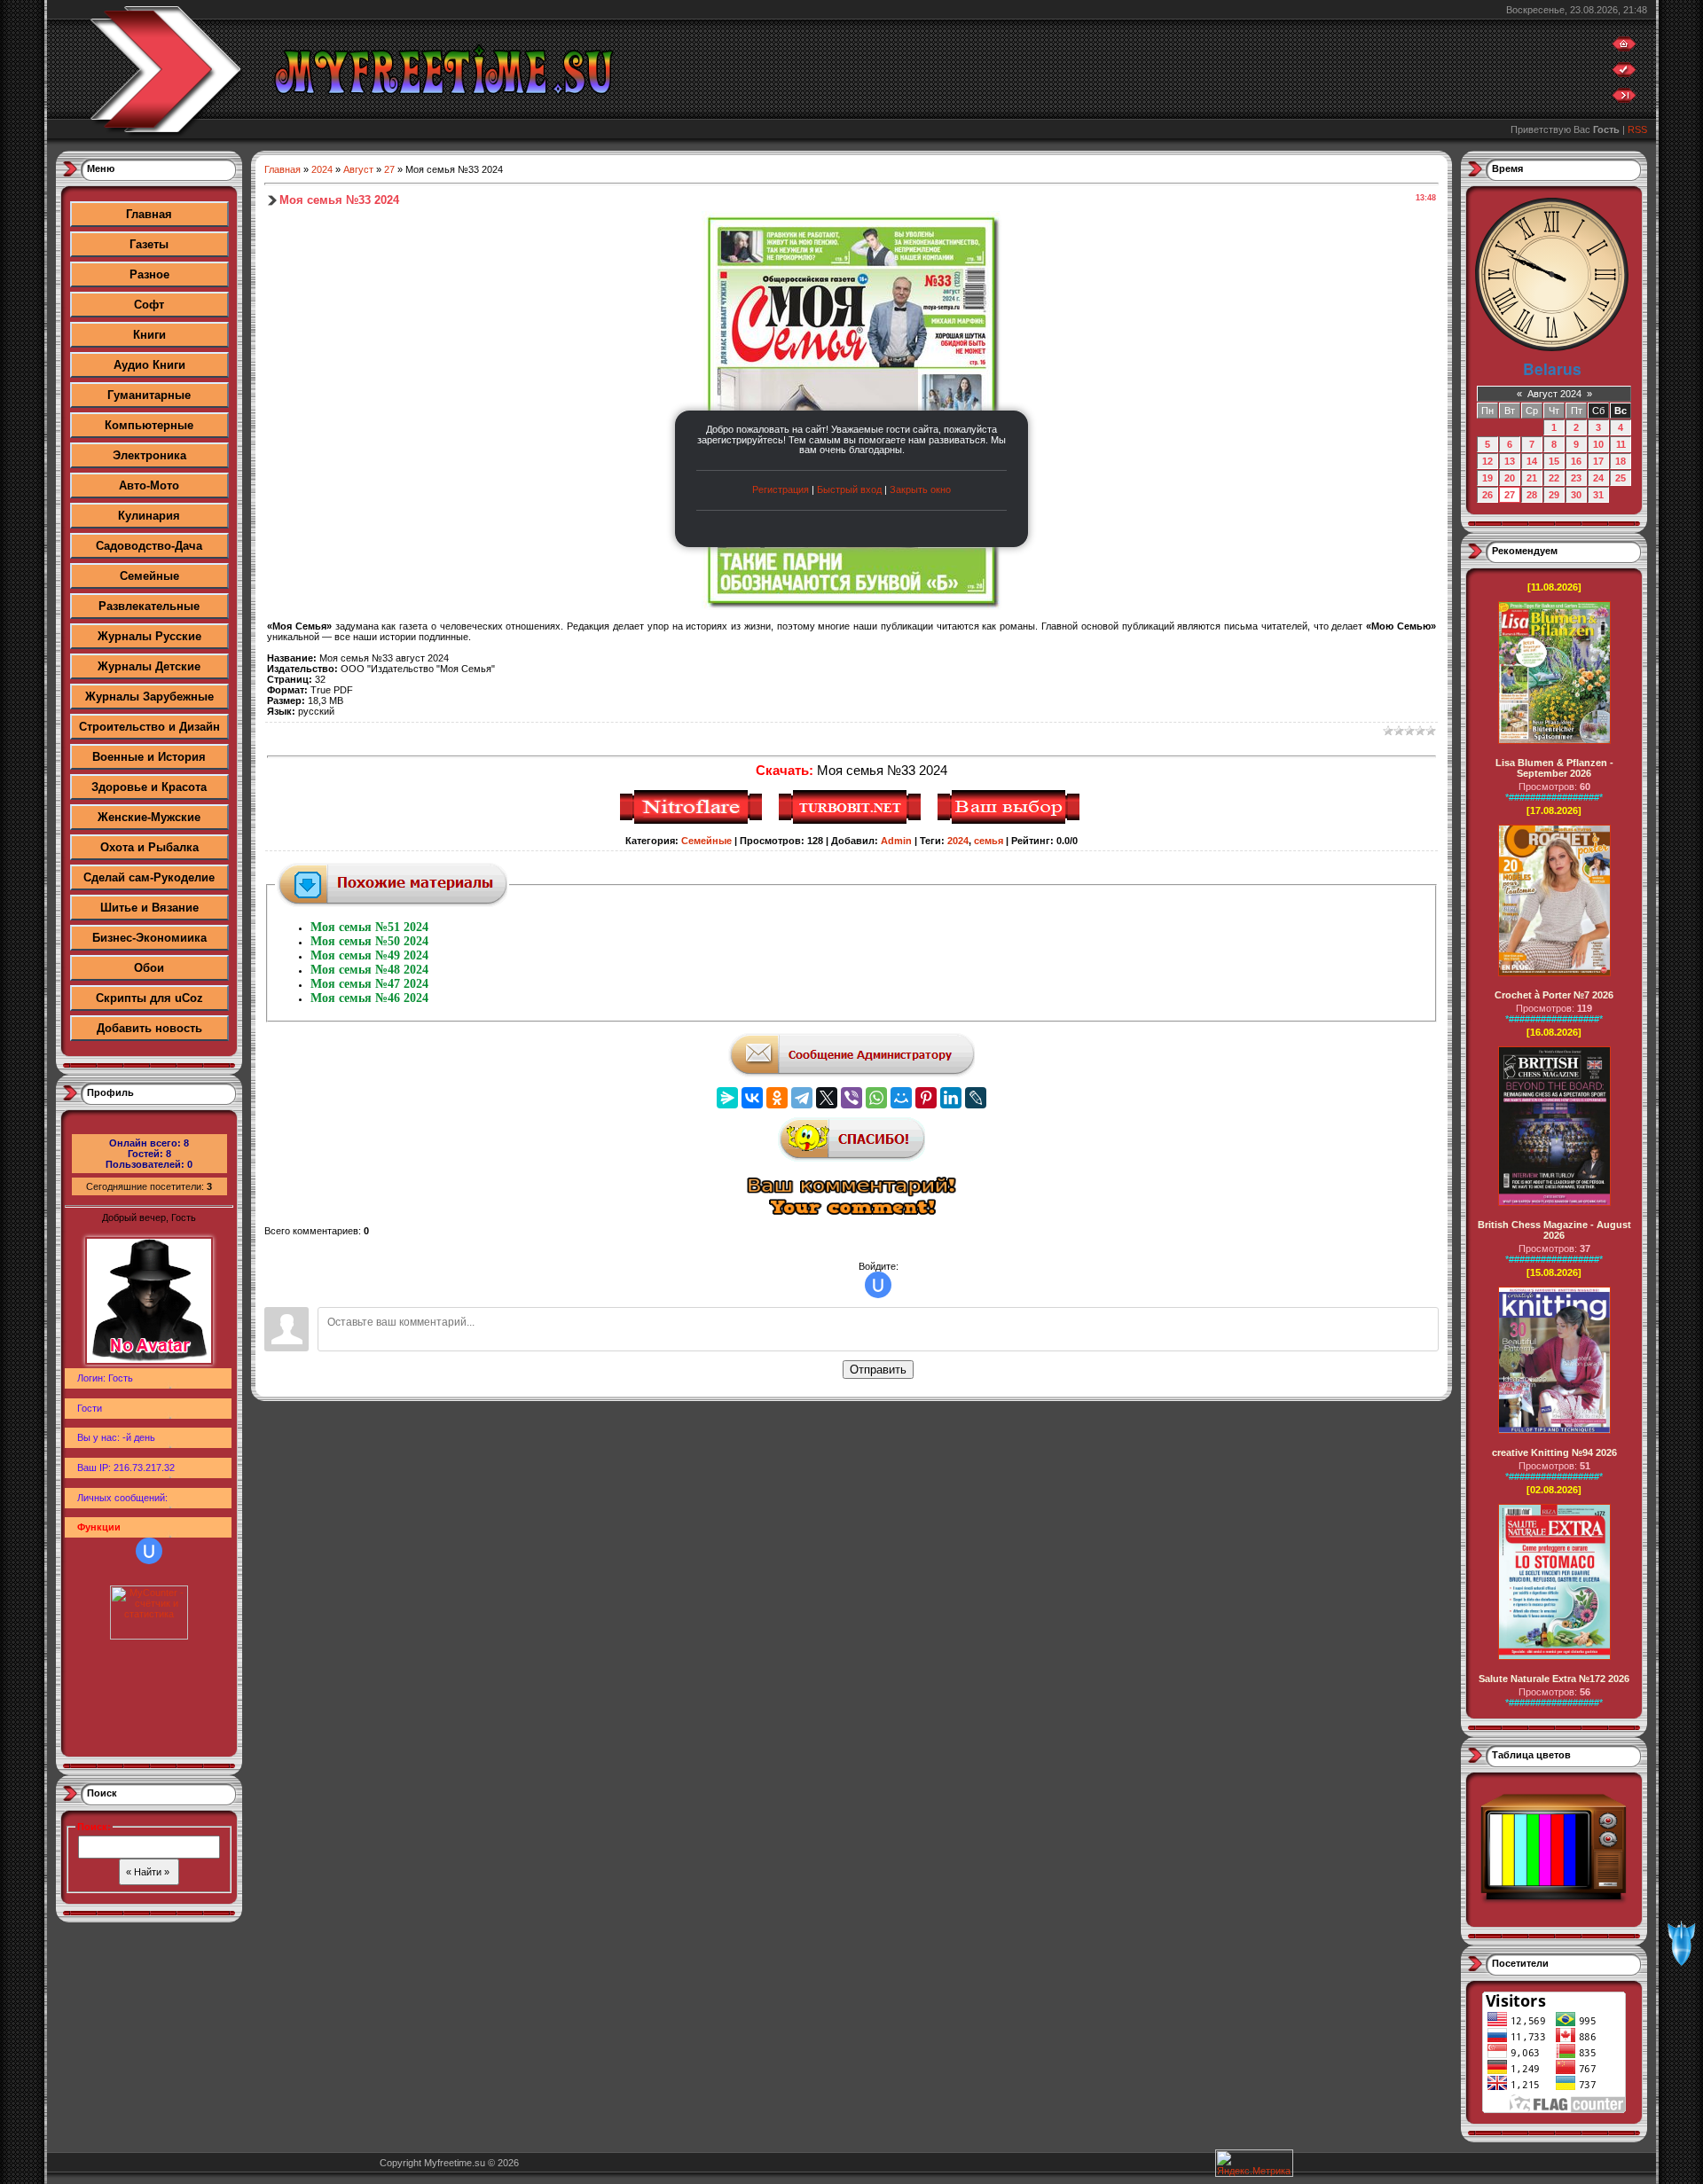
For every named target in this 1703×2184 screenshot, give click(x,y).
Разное (149, 274)
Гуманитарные (149, 395)
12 (1487, 461)
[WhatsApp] (876, 1098)
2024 (322, 169)
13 (1510, 461)
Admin (896, 841)
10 (1598, 444)
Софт (149, 305)
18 (1621, 461)
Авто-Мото (149, 485)
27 (389, 169)
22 (1554, 478)
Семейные (149, 576)
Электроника (149, 455)
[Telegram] (802, 1098)
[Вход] (1624, 99)
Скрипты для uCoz (149, 998)
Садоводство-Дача (149, 546)
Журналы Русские (149, 636)
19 (1487, 478)
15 (1554, 461)
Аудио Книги (149, 365)
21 (1532, 478)
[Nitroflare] (693, 821)
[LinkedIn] (951, 1098)
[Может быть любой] (1011, 821)
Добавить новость (149, 1028)
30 (1576, 495)
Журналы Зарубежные (149, 697)
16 (1576, 461)
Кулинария (149, 516)
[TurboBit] (852, 821)
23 (1576, 478)
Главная (149, 214)
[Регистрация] (1624, 74)
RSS (1637, 129)
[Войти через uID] (149, 1551)
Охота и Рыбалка (149, 847)
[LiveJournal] (976, 1098)
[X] (827, 1098)
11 (1621, 444)
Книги (149, 335)
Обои (149, 968)
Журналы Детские (149, 666)
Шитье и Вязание (149, 908)
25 (1621, 478)
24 (1598, 478)
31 (1598, 495)
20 (1510, 478)
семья (989, 841)
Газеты (149, 244)
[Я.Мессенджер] (727, 1098)
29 (1554, 495)
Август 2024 (1554, 394)
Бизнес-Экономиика (149, 938)
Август (358, 169)
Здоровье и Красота (149, 787)
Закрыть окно (920, 489)
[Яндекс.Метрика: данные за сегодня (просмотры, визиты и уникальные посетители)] (1254, 2163)
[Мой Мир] (901, 1098)
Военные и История (149, 757)
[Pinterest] (926, 1098)
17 (1598, 461)
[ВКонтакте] (752, 1098)
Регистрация (781, 489)
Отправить (878, 1370)
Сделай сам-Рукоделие (149, 877)
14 (1532, 461)
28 (1532, 495)
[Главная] (1624, 48)
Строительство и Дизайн (149, 727)
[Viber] (851, 1098)
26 (1487, 495)
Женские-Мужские (149, 817)
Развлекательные (149, 606)
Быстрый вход (849, 489)
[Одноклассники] (777, 1098)
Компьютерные (149, 425)
